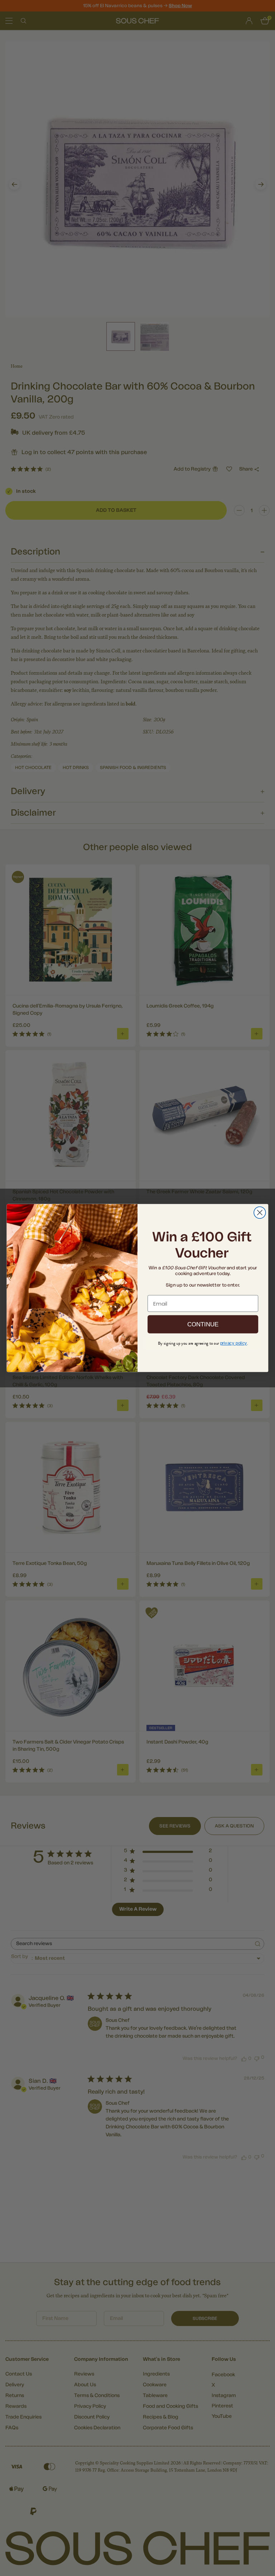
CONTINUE (203, 1324)
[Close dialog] (260, 1212)
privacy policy (234, 1343)
